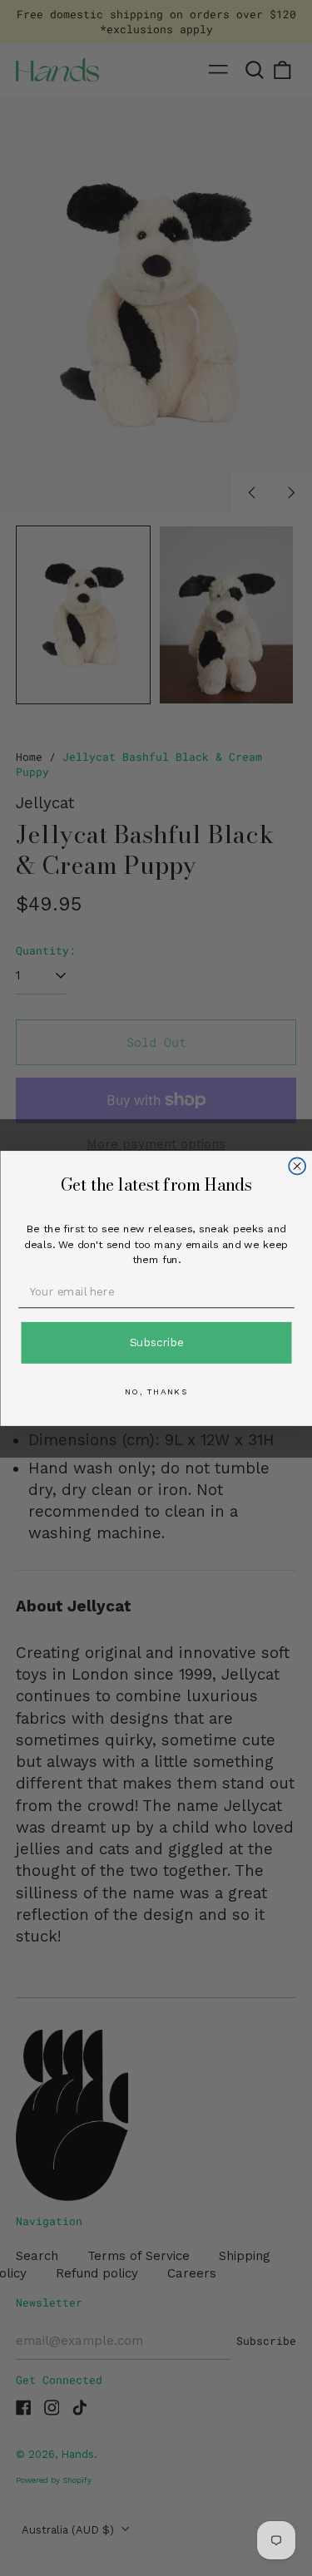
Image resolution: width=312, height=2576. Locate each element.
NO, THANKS (156, 1391)
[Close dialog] (297, 1166)
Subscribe (156, 1342)
